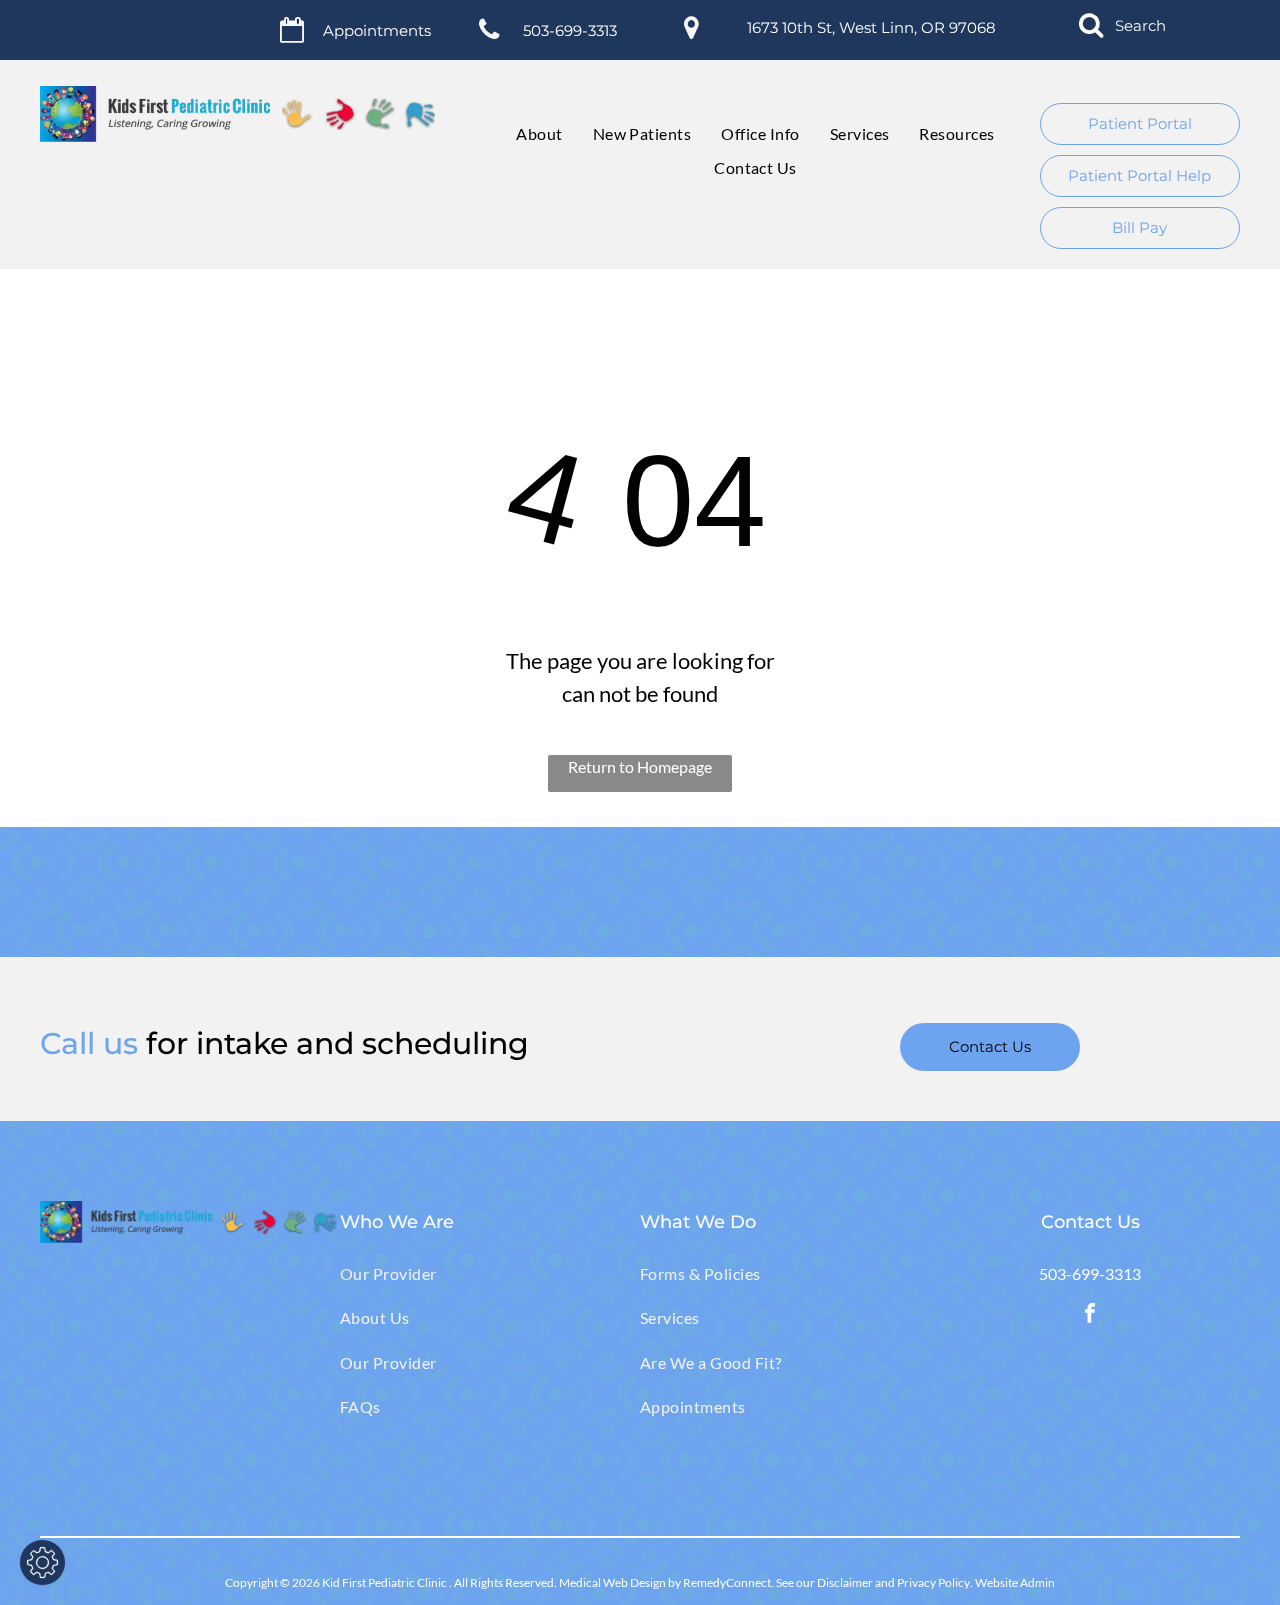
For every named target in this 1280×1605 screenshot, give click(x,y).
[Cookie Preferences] (42, 1562)
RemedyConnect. (728, 1582)
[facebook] (1090, 1315)
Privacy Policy (933, 1582)
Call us (89, 1043)
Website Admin (1015, 1582)
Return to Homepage (640, 766)
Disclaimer (845, 1582)
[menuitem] (524, 134)
